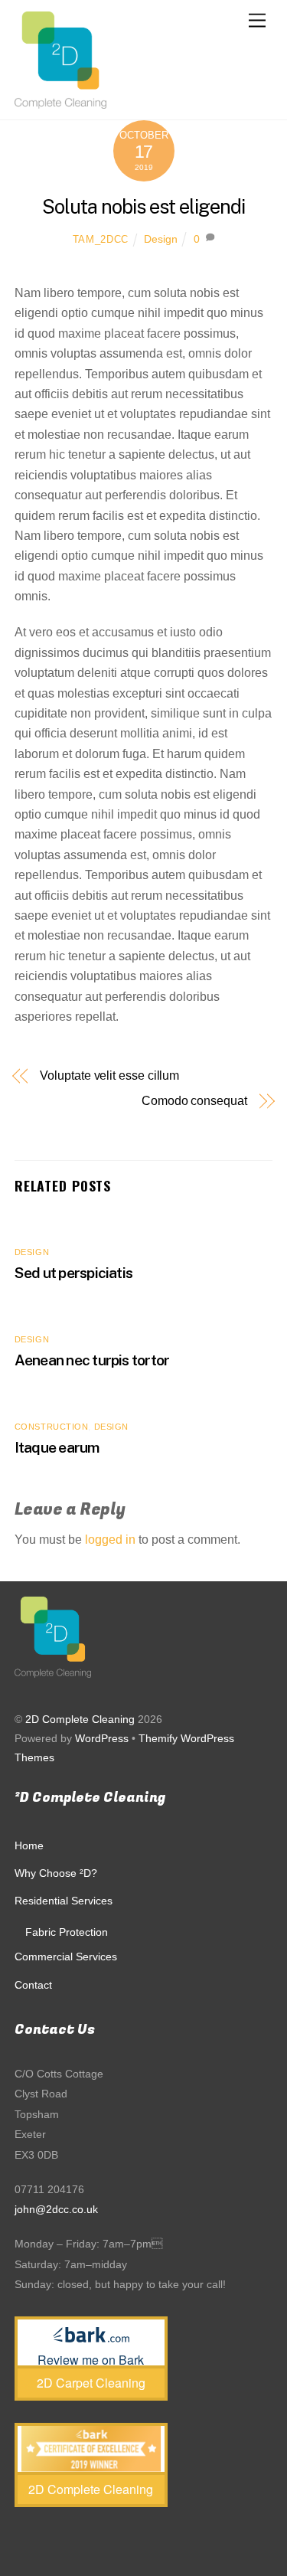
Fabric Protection (67, 1932)
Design (161, 239)
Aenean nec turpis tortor (92, 1360)
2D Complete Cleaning (80, 1720)
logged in (110, 1540)
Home (29, 1845)
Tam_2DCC (101, 239)
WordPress (102, 1739)
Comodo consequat (194, 1101)
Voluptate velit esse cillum (109, 1076)
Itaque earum (57, 1447)
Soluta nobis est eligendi (143, 207)
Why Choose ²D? (56, 1873)
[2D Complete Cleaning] (60, 100)
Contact (33, 1985)
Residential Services (64, 1901)
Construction (52, 1427)
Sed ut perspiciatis (73, 1273)
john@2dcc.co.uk (56, 2209)
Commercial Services (66, 1957)
